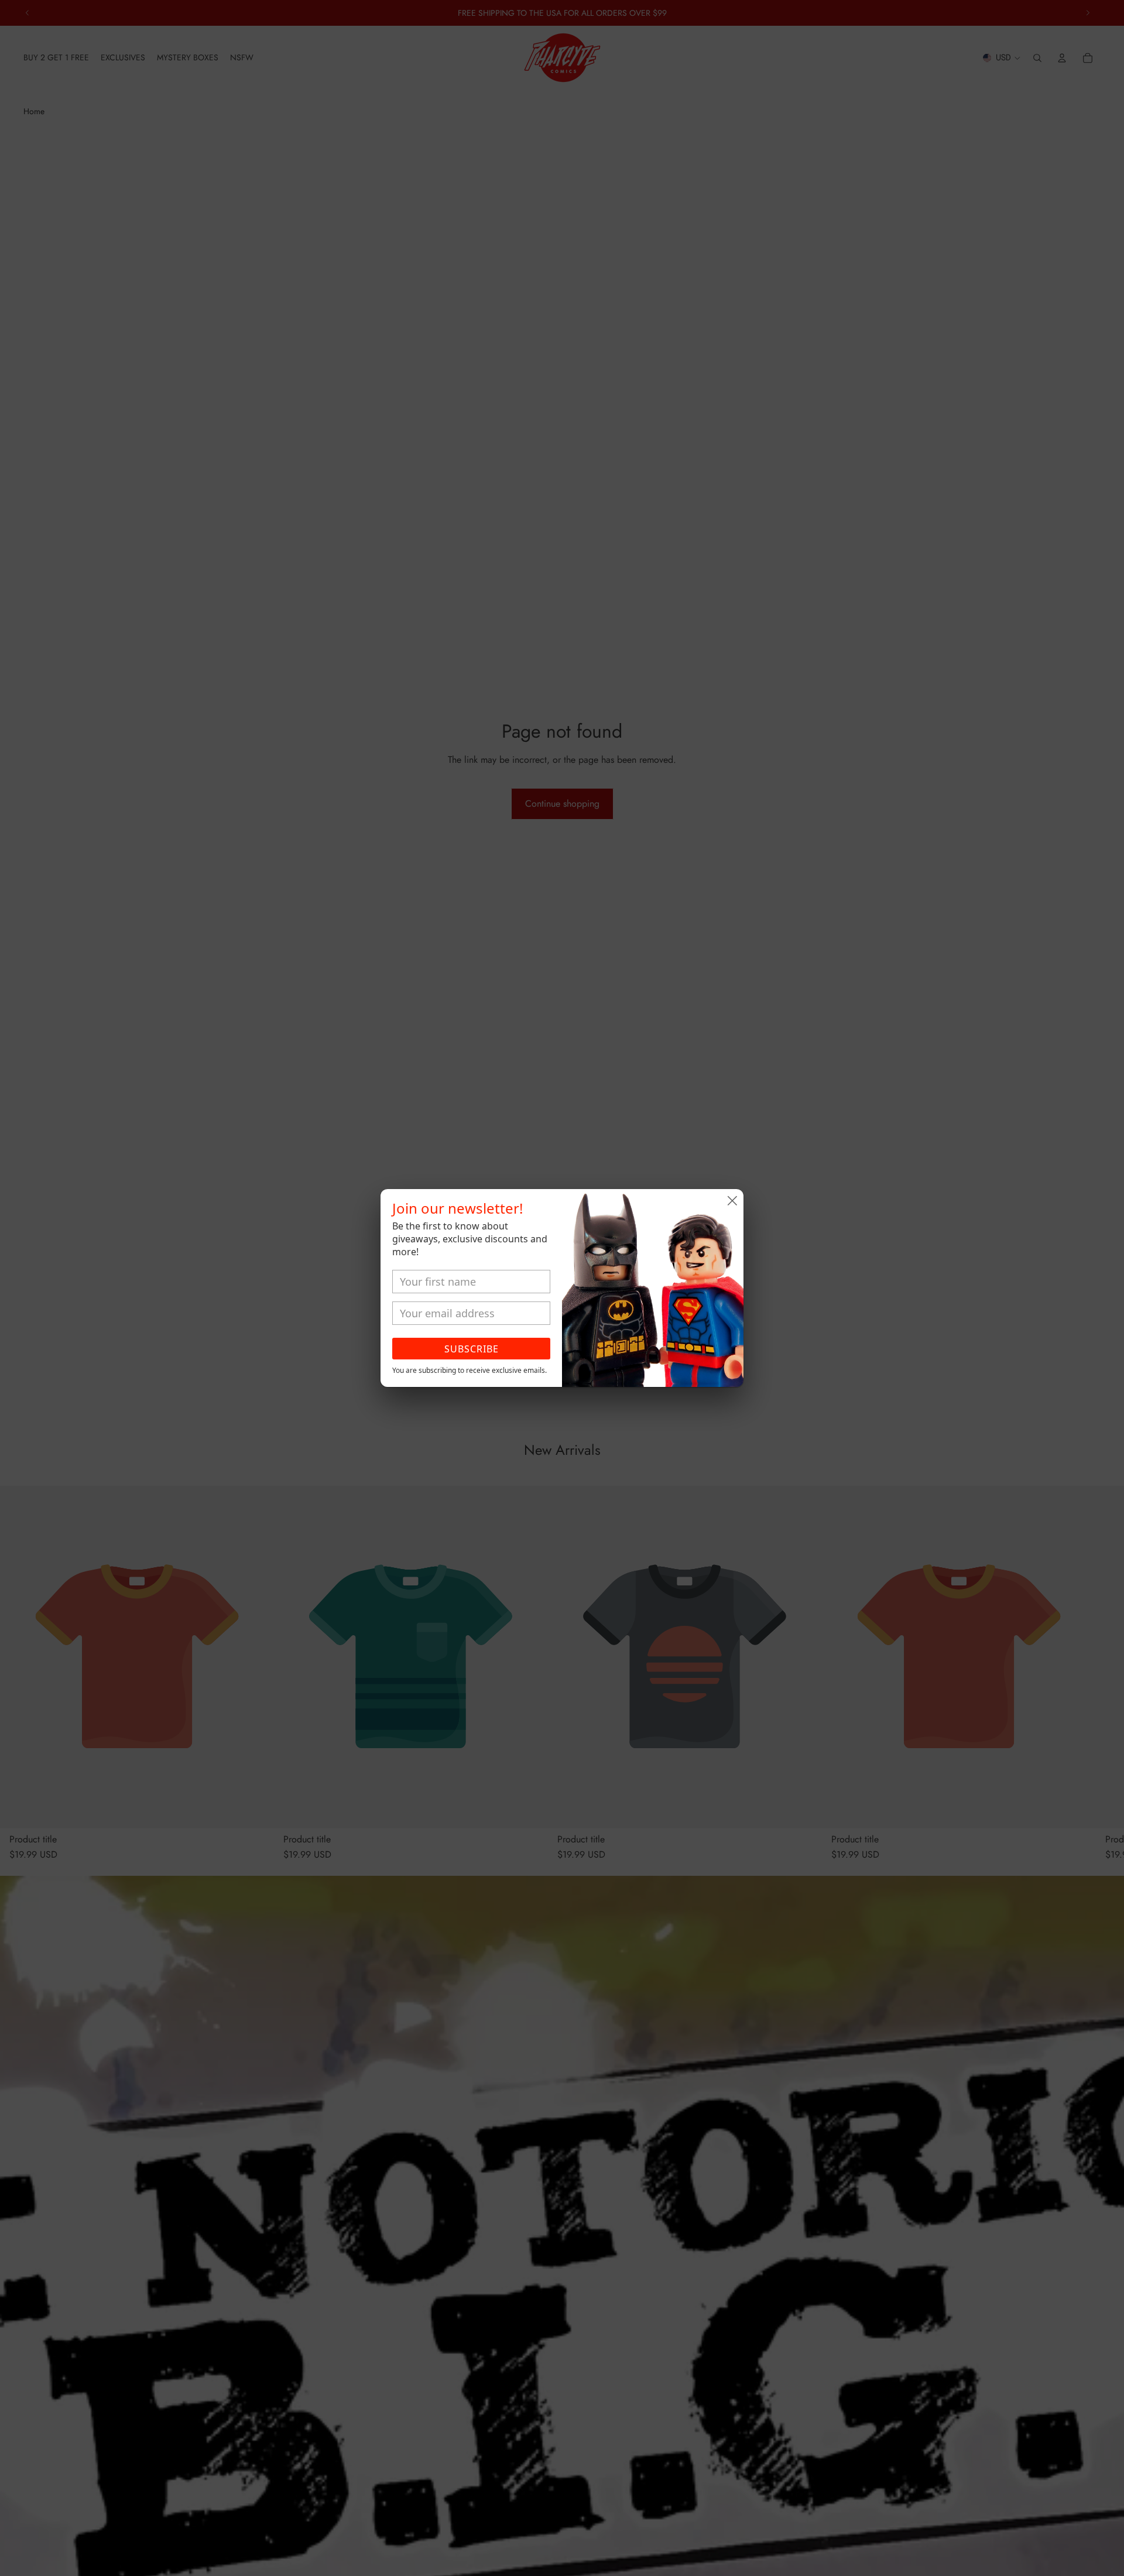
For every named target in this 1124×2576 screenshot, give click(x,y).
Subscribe (472, 1349)
